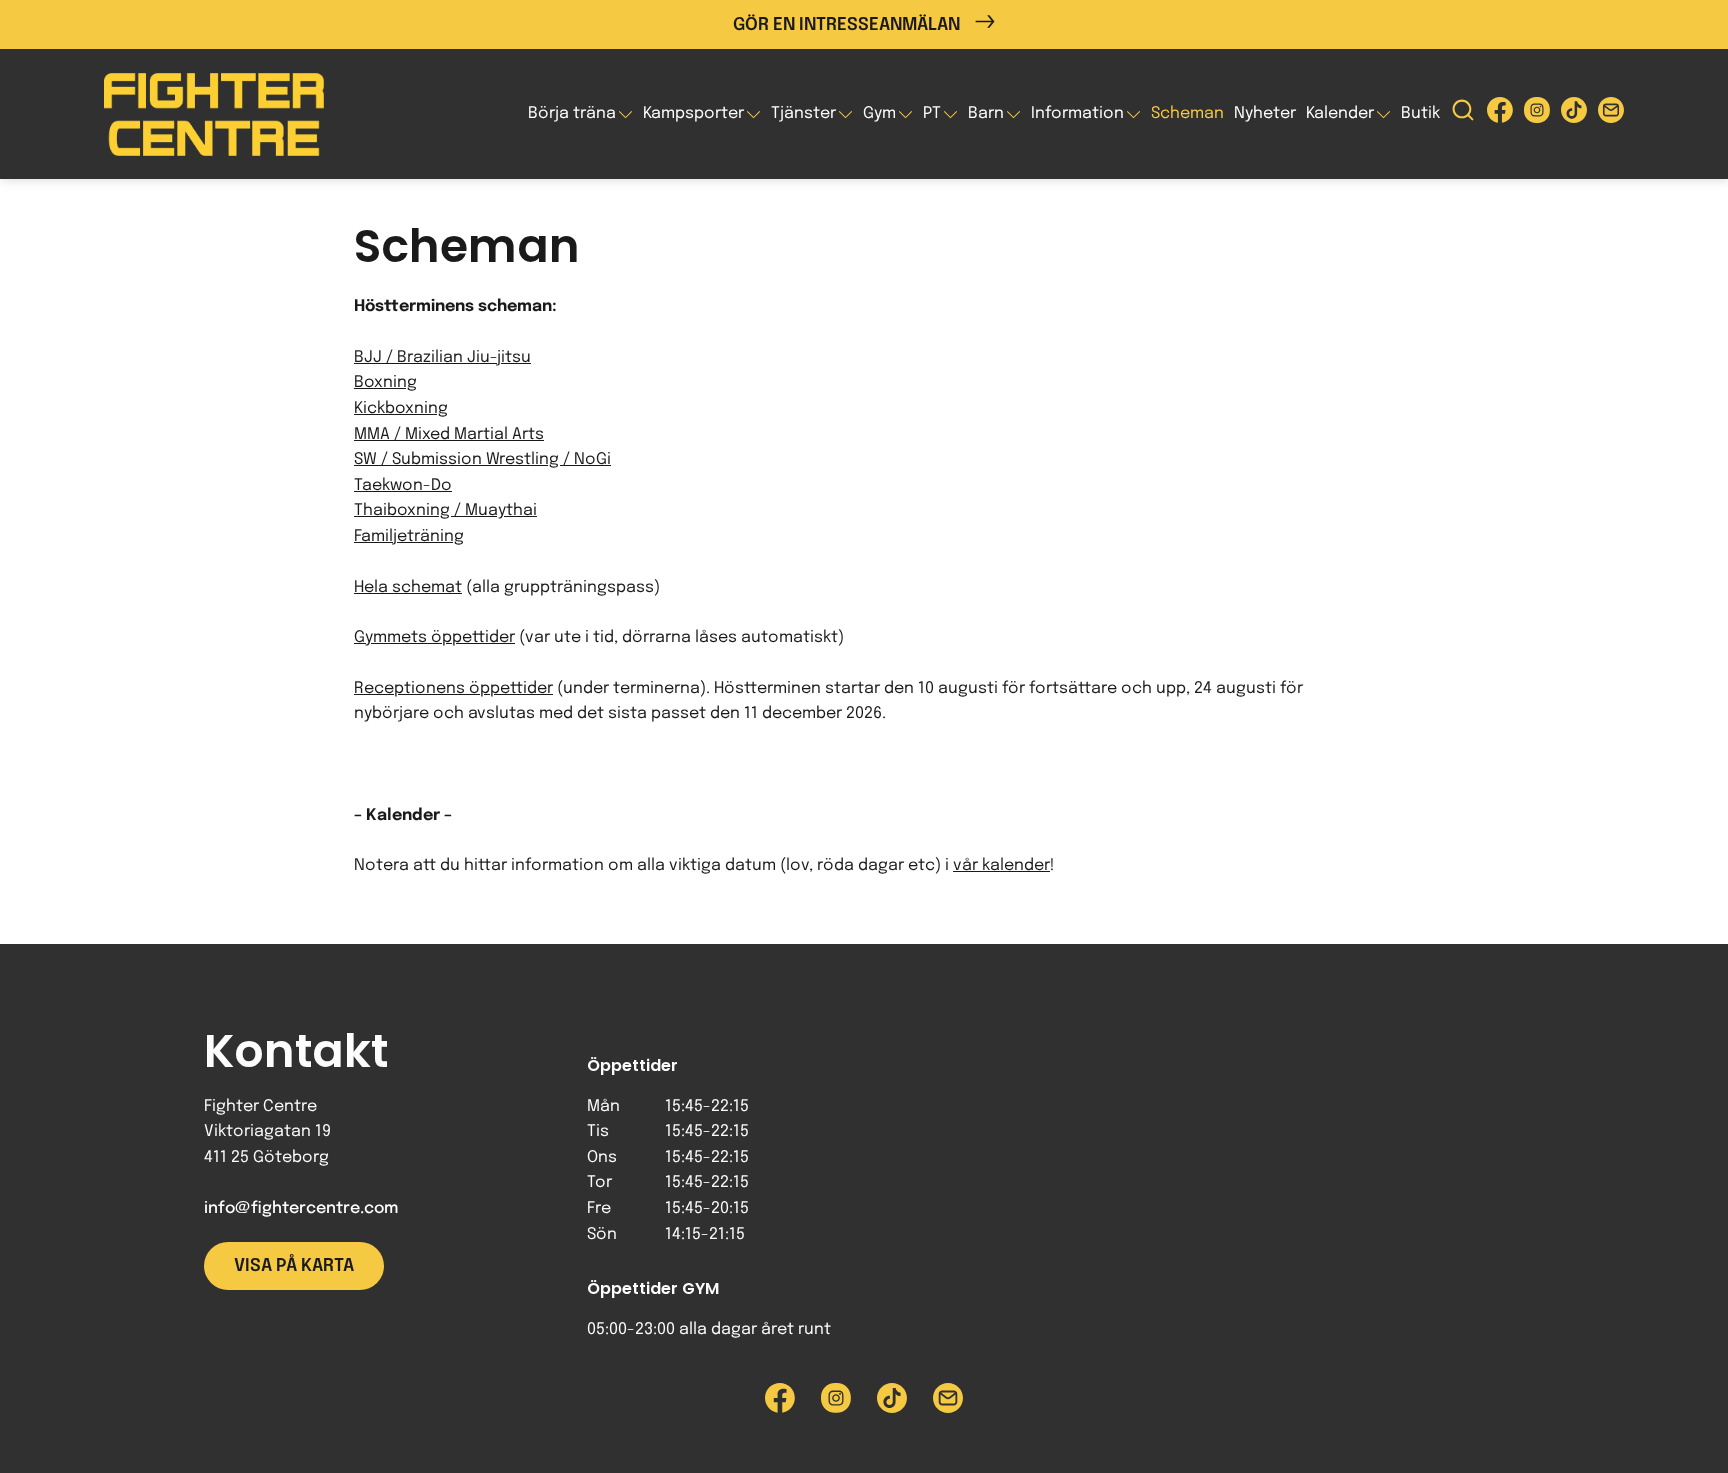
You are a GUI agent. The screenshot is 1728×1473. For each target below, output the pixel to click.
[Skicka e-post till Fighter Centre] (1611, 114)
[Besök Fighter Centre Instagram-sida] (1537, 114)
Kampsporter (693, 113)
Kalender (1340, 113)
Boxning (385, 382)
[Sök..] (1463, 114)
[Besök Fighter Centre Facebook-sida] (1500, 114)
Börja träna (572, 113)
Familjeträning (409, 536)
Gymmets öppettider (434, 637)
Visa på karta (294, 1266)
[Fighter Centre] (214, 114)
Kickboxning (401, 408)
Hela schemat (408, 587)
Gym (879, 113)
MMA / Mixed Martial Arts (449, 434)
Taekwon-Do (403, 485)
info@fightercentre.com (301, 1208)
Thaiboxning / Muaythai (445, 510)
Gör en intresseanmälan (846, 25)
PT (932, 113)
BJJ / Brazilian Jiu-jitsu (442, 357)
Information (1077, 113)
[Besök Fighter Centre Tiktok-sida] (1574, 114)
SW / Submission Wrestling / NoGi (482, 459)
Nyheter (1265, 113)
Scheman (1187, 113)
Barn (986, 113)
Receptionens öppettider (453, 688)
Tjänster (803, 113)
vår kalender (1001, 865)
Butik (1420, 113)
